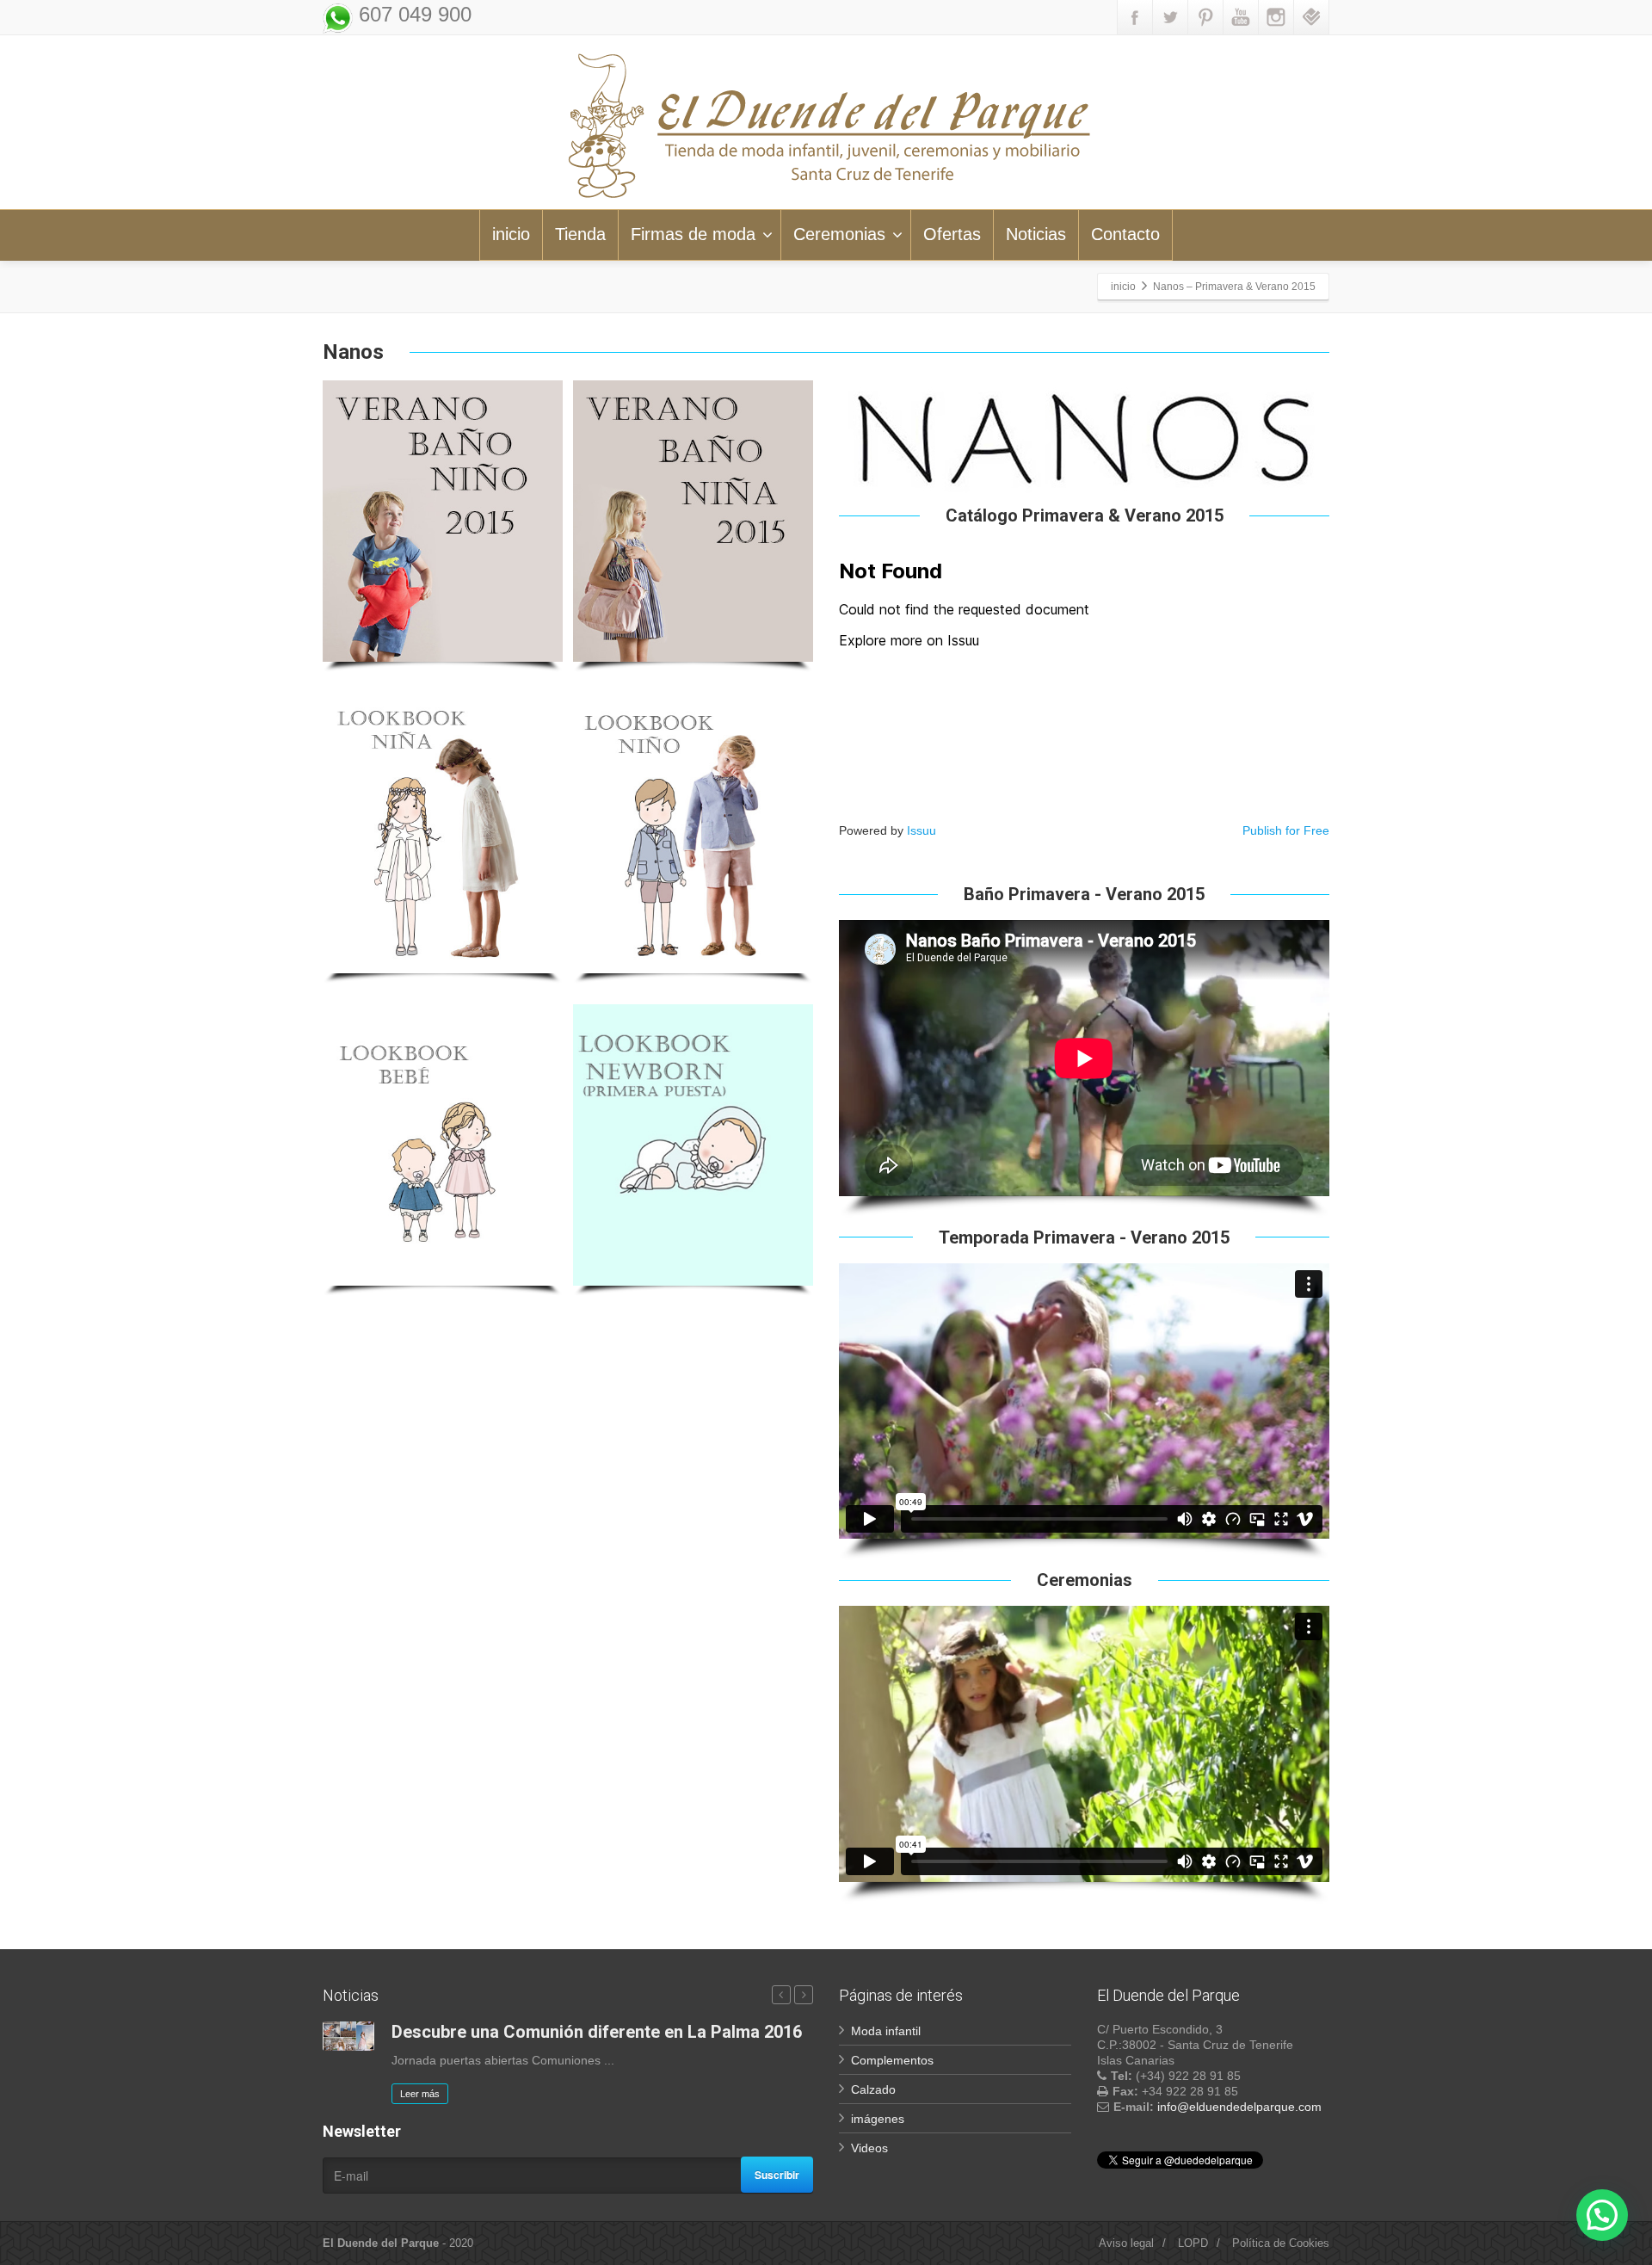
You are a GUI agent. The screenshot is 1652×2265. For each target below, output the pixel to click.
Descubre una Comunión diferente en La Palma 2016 (597, 2032)
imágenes (878, 2119)
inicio (511, 234)
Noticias (1036, 234)
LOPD (1193, 2243)
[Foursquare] (1311, 17)
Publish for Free (1286, 830)
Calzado (873, 2089)
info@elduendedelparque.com (1239, 2107)
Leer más (420, 2094)
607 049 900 (412, 14)
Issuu (922, 830)
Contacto (1125, 234)
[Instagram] (1276, 17)
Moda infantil (886, 2031)
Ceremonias (839, 234)
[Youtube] (1241, 17)
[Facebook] (1135, 17)
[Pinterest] (1205, 17)
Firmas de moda (693, 234)
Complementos (892, 2060)
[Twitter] (1170, 17)
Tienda (580, 234)
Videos (869, 2148)
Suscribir (777, 2175)
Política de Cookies (1281, 2243)
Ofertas (952, 234)
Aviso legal (1126, 2243)
